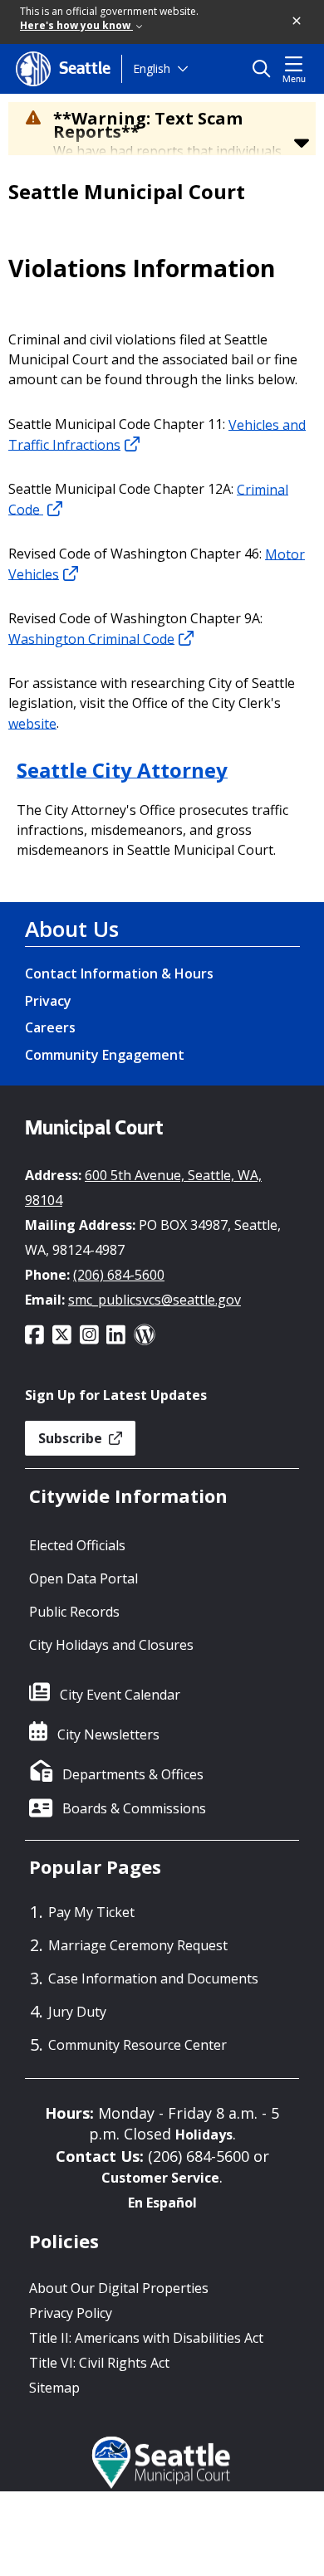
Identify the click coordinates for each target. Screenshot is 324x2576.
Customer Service (160, 2178)
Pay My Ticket (91, 1912)
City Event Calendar (120, 1695)
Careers (50, 1027)
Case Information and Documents (153, 1978)
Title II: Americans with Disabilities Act (146, 2338)
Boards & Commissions (134, 1808)
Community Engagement (105, 1055)
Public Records (74, 1612)
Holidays (204, 2134)
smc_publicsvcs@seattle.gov (155, 1300)
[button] (297, 22)
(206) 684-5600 (119, 1275)
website (32, 723)
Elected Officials (77, 1545)
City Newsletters (108, 1734)
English (152, 68)
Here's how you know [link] (76, 25)
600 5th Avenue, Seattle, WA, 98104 (143, 1188)
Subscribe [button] (72, 1438)
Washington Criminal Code (91, 638)
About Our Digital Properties (119, 2288)
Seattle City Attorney (122, 769)
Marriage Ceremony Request (138, 1945)
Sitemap (54, 2388)
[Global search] (265, 69)
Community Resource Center (137, 2045)
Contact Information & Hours (119, 973)
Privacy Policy (71, 2313)
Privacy (48, 1001)
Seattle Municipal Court (127, 192)
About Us (72, 929)
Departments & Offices (133, 1774)
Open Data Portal (83, 1578)
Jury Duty (77, 2012)
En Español (162, 2203)
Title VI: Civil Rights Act (99, 2363)
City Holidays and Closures (111, 1645)
